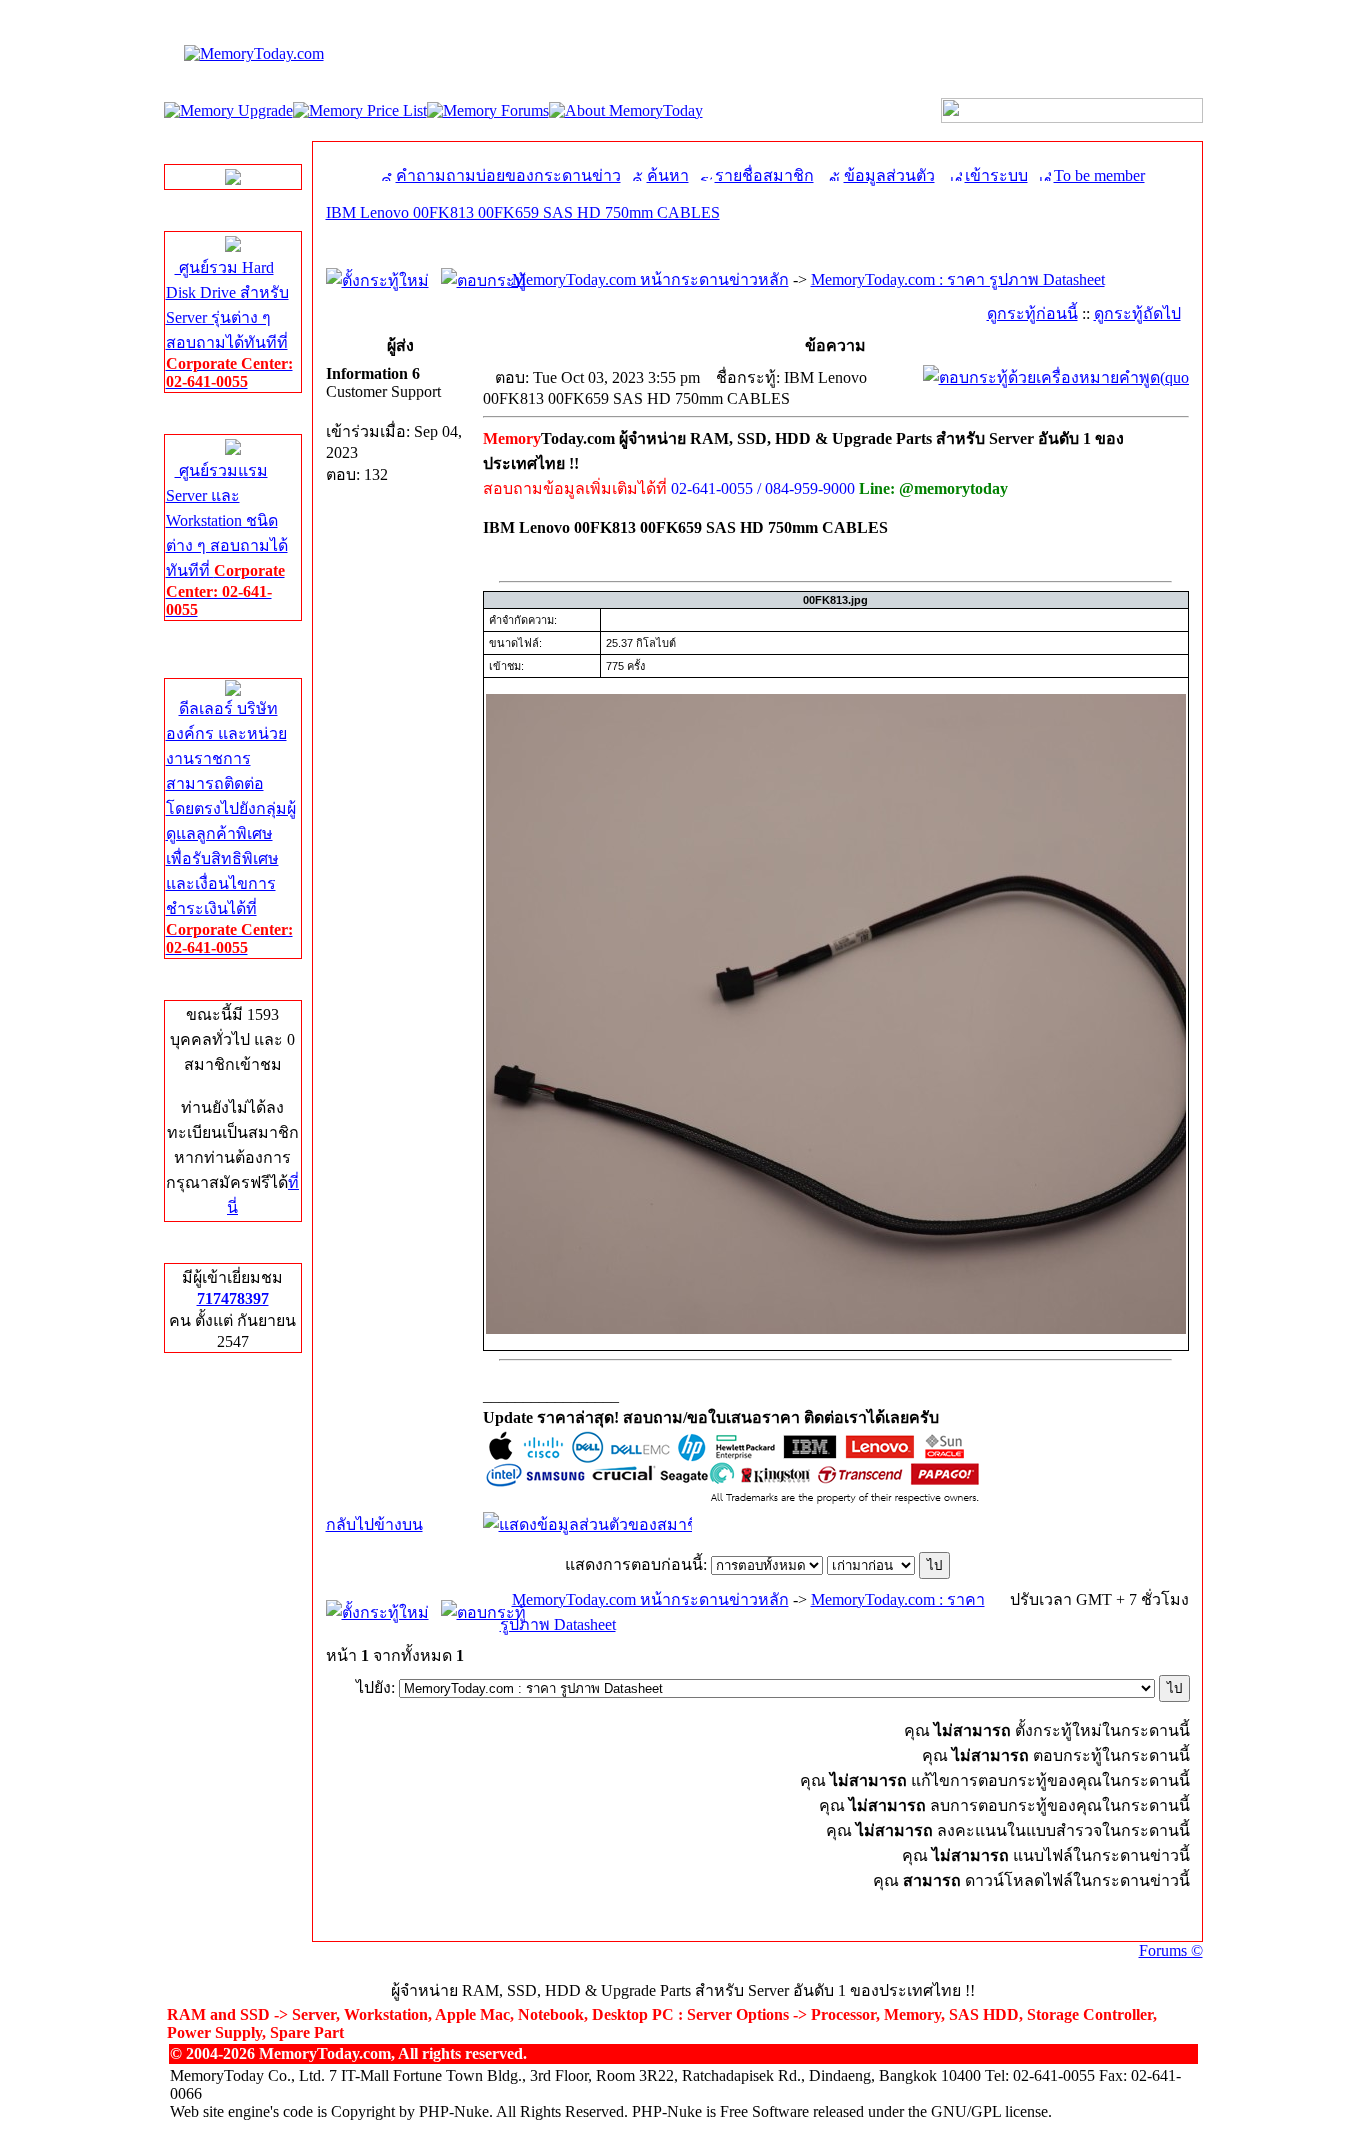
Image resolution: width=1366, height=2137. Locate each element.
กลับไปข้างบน (374, 1524)
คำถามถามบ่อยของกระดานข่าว (508, 175)
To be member (1099, 175)
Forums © (1171, 1950)
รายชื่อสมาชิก (764, 175)
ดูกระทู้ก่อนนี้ (1032, 313)
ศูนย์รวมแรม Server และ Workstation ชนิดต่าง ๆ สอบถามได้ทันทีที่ (227, 540)
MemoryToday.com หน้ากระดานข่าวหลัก (650, 279)
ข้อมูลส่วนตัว (889, 175)
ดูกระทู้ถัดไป (1137, 313)
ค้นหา (668, 175)
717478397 (233, 1298)
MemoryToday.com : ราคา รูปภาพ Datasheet (958, 279)
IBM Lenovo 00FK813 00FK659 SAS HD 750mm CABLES (523, 212)
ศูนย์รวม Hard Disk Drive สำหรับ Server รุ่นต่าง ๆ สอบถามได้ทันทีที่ (229, 324)
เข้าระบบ (996, 175)
